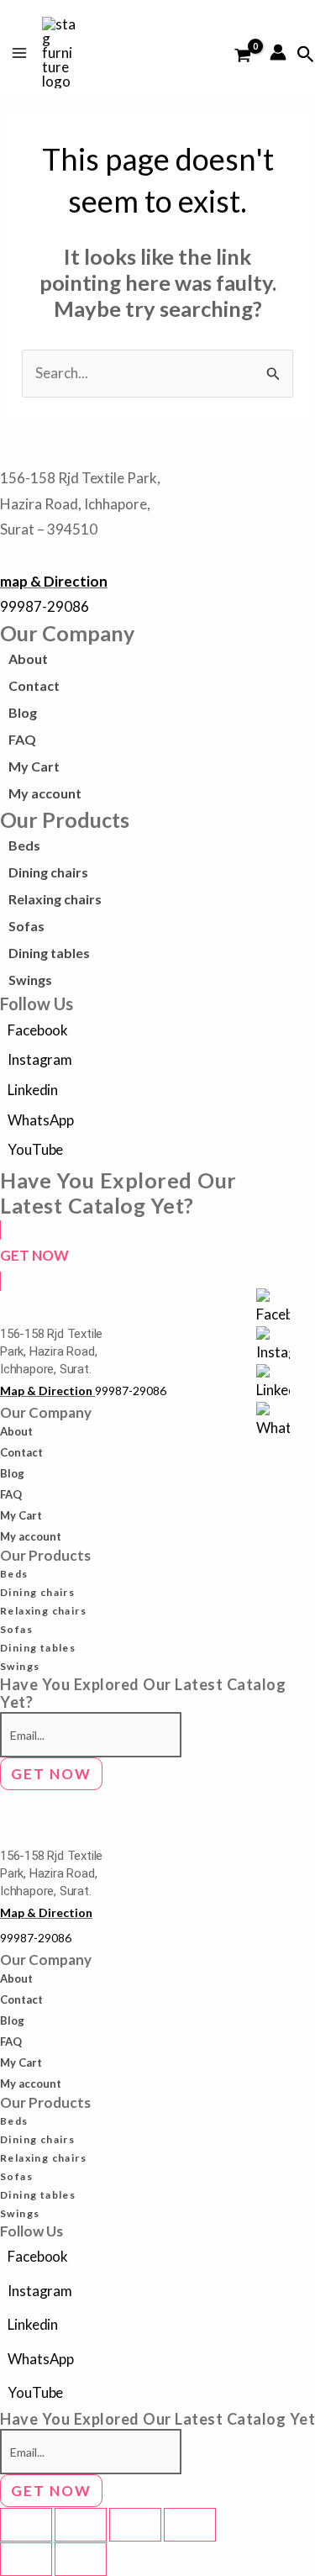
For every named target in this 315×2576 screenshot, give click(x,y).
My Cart (34, 766)
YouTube (35, 1149)
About (28, 658)
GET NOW (51, 1774)
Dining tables (49, 953)
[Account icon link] (278, 52)
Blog (23, 712)
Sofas (26, 926)
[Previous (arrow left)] (26, 2559)
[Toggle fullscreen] (81, 2525)
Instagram (40, 1059)
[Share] (135, 2525)
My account (45, 793)
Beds (24, 845)
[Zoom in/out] (26, 2525)
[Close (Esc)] (190, 2525)
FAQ (22, 739)
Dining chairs (48, 872)
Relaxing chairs (55, 899)
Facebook (38, 1030)
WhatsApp (41, 1120)
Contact (34, 685)
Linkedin (33, 1090)
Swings (30, 980)
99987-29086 (45, 606)
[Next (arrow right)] (81, 2559)
